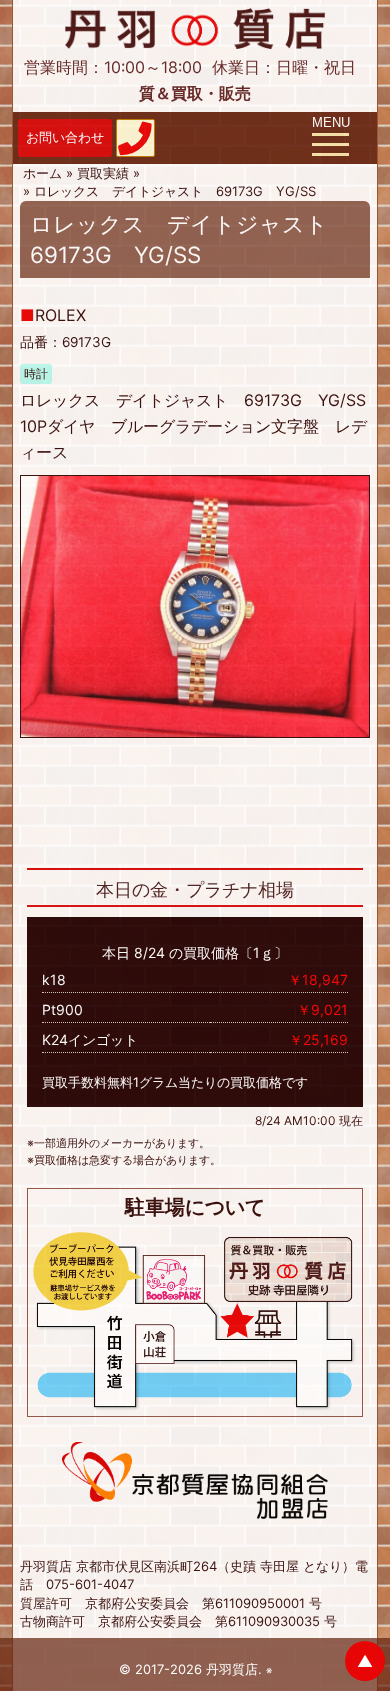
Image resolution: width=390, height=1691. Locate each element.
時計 (36, 374)
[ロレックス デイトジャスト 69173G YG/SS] (195, 605)
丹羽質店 (232, 1669)
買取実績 (103, 173)
